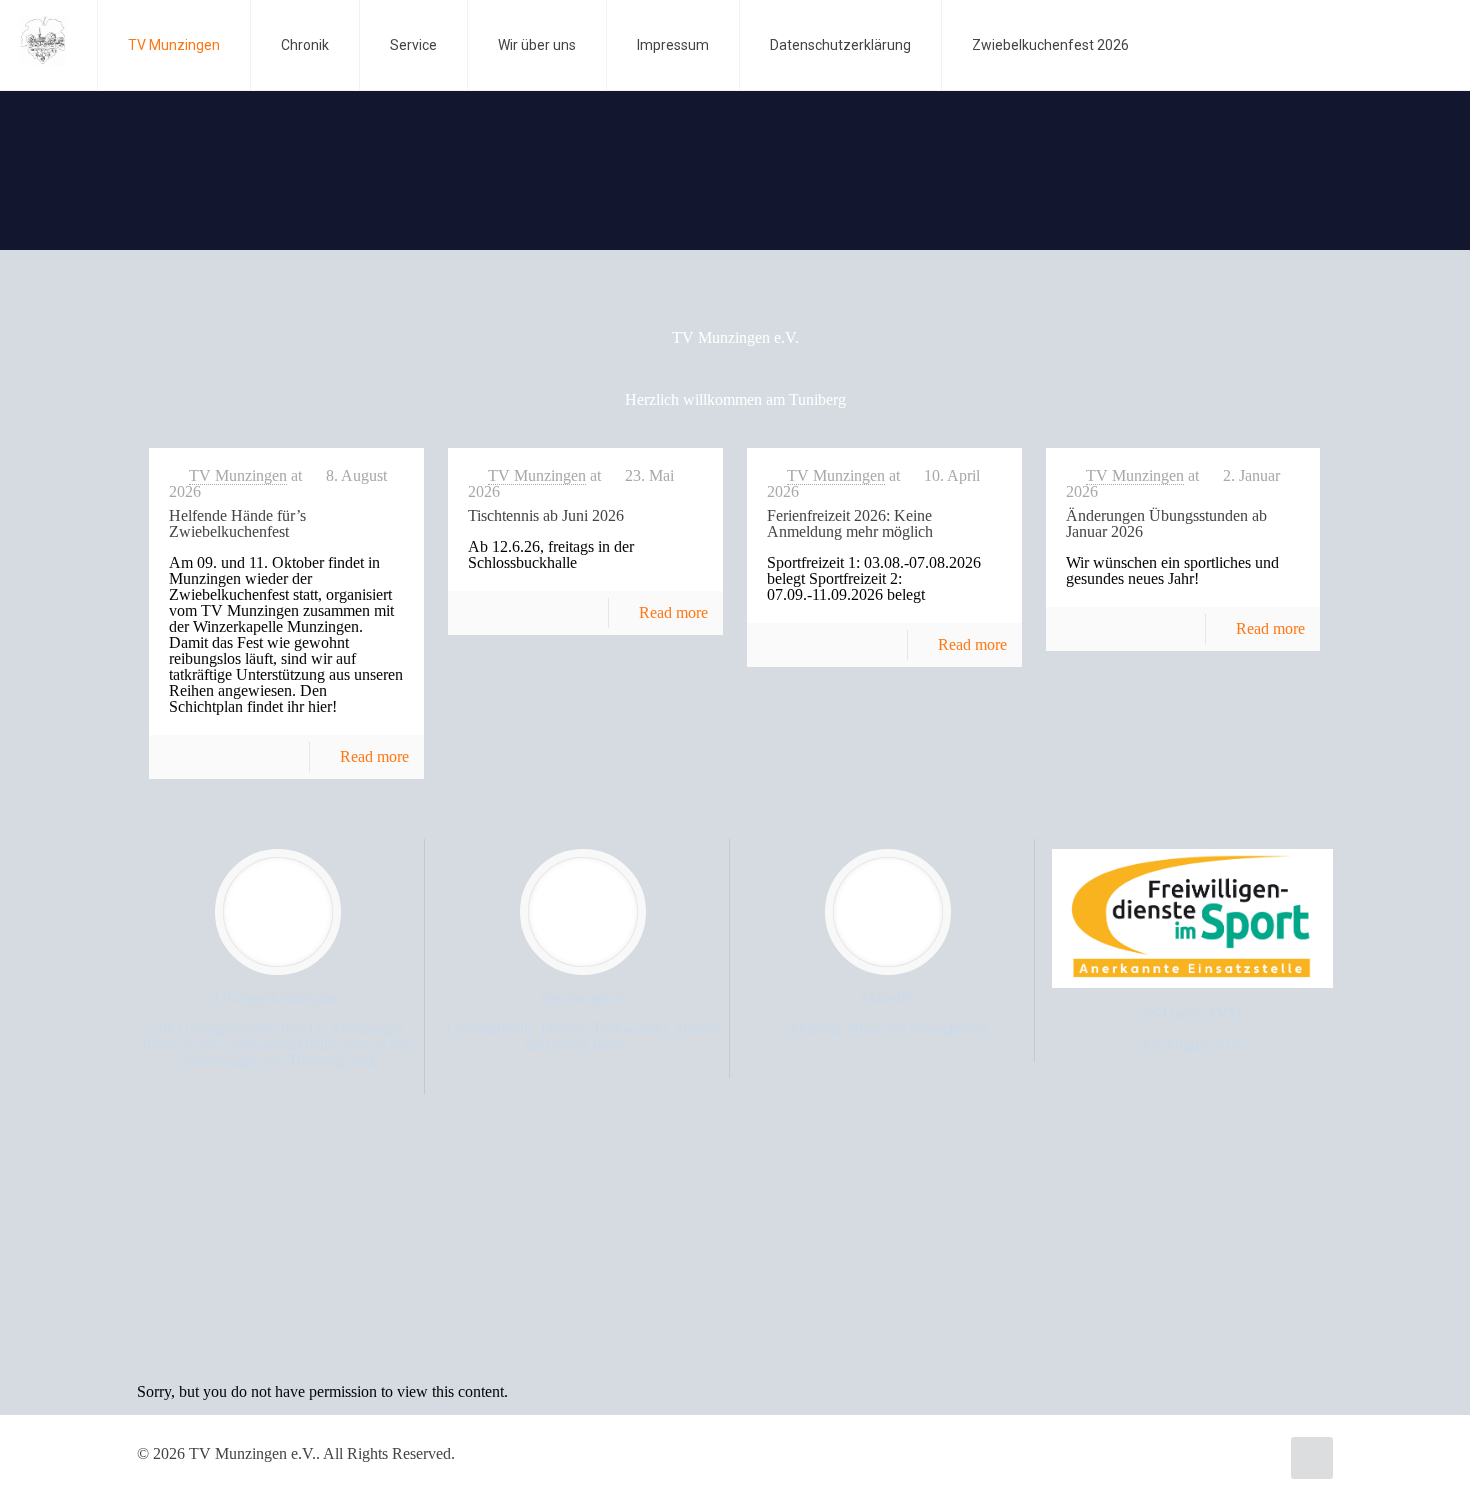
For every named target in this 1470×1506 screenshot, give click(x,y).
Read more (374, 756)
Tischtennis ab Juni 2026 (546, 515)
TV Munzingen (238, 475)
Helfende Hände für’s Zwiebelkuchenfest (237, 523)
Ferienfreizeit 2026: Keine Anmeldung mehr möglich (850, 523)
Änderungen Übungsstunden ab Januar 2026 (1166, 523)
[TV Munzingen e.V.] (43, 40)
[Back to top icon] (1312, 1458)
